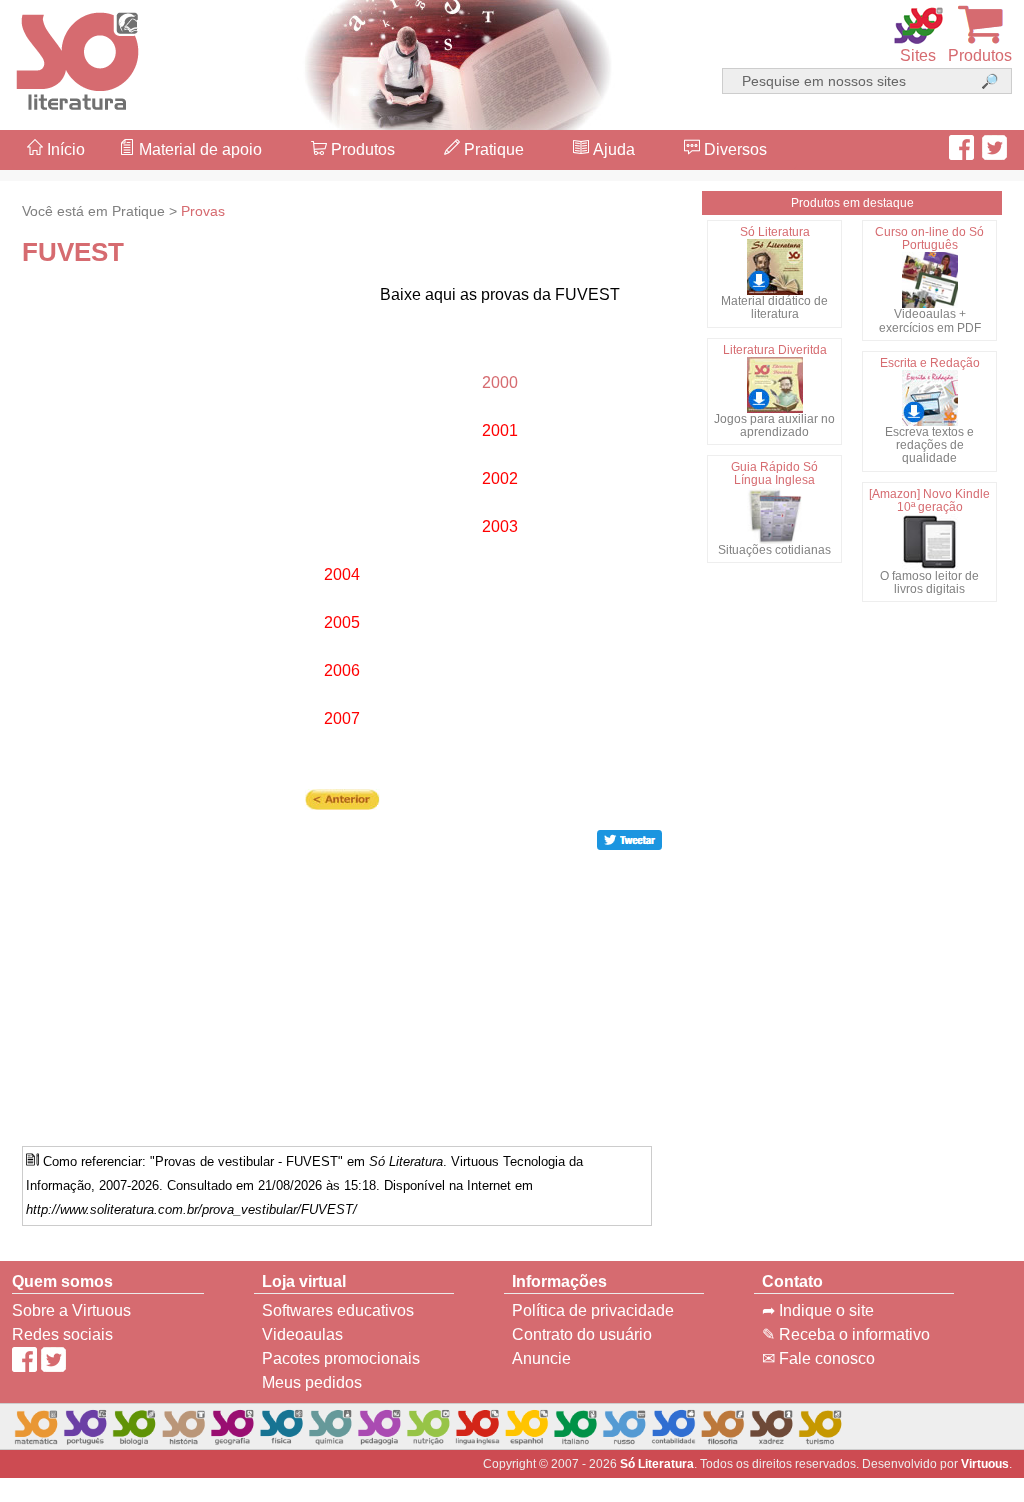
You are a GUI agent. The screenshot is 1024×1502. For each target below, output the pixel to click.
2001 (500, 430)
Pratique (492, 149)
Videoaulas (302, 1334)
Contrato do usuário (582, 1334)
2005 (342, 622)
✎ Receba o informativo (846, 1334)
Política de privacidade (593, 1310)
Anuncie (541, 1358)
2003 (500, 526)
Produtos (361, 149)
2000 (500, 382)
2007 (342, 718)
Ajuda (612, 149)
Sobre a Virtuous (71, 1310)
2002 (500, 478)
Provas (203, 211)
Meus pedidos (312, 1382)
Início (64, 149)
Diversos (733, 149)
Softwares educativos (338, 1310)
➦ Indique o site (818, 1310)
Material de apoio (198, 149)
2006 (342, 670)
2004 (342, 574)
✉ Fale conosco (818, 1358)
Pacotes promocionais (341, 1358)
